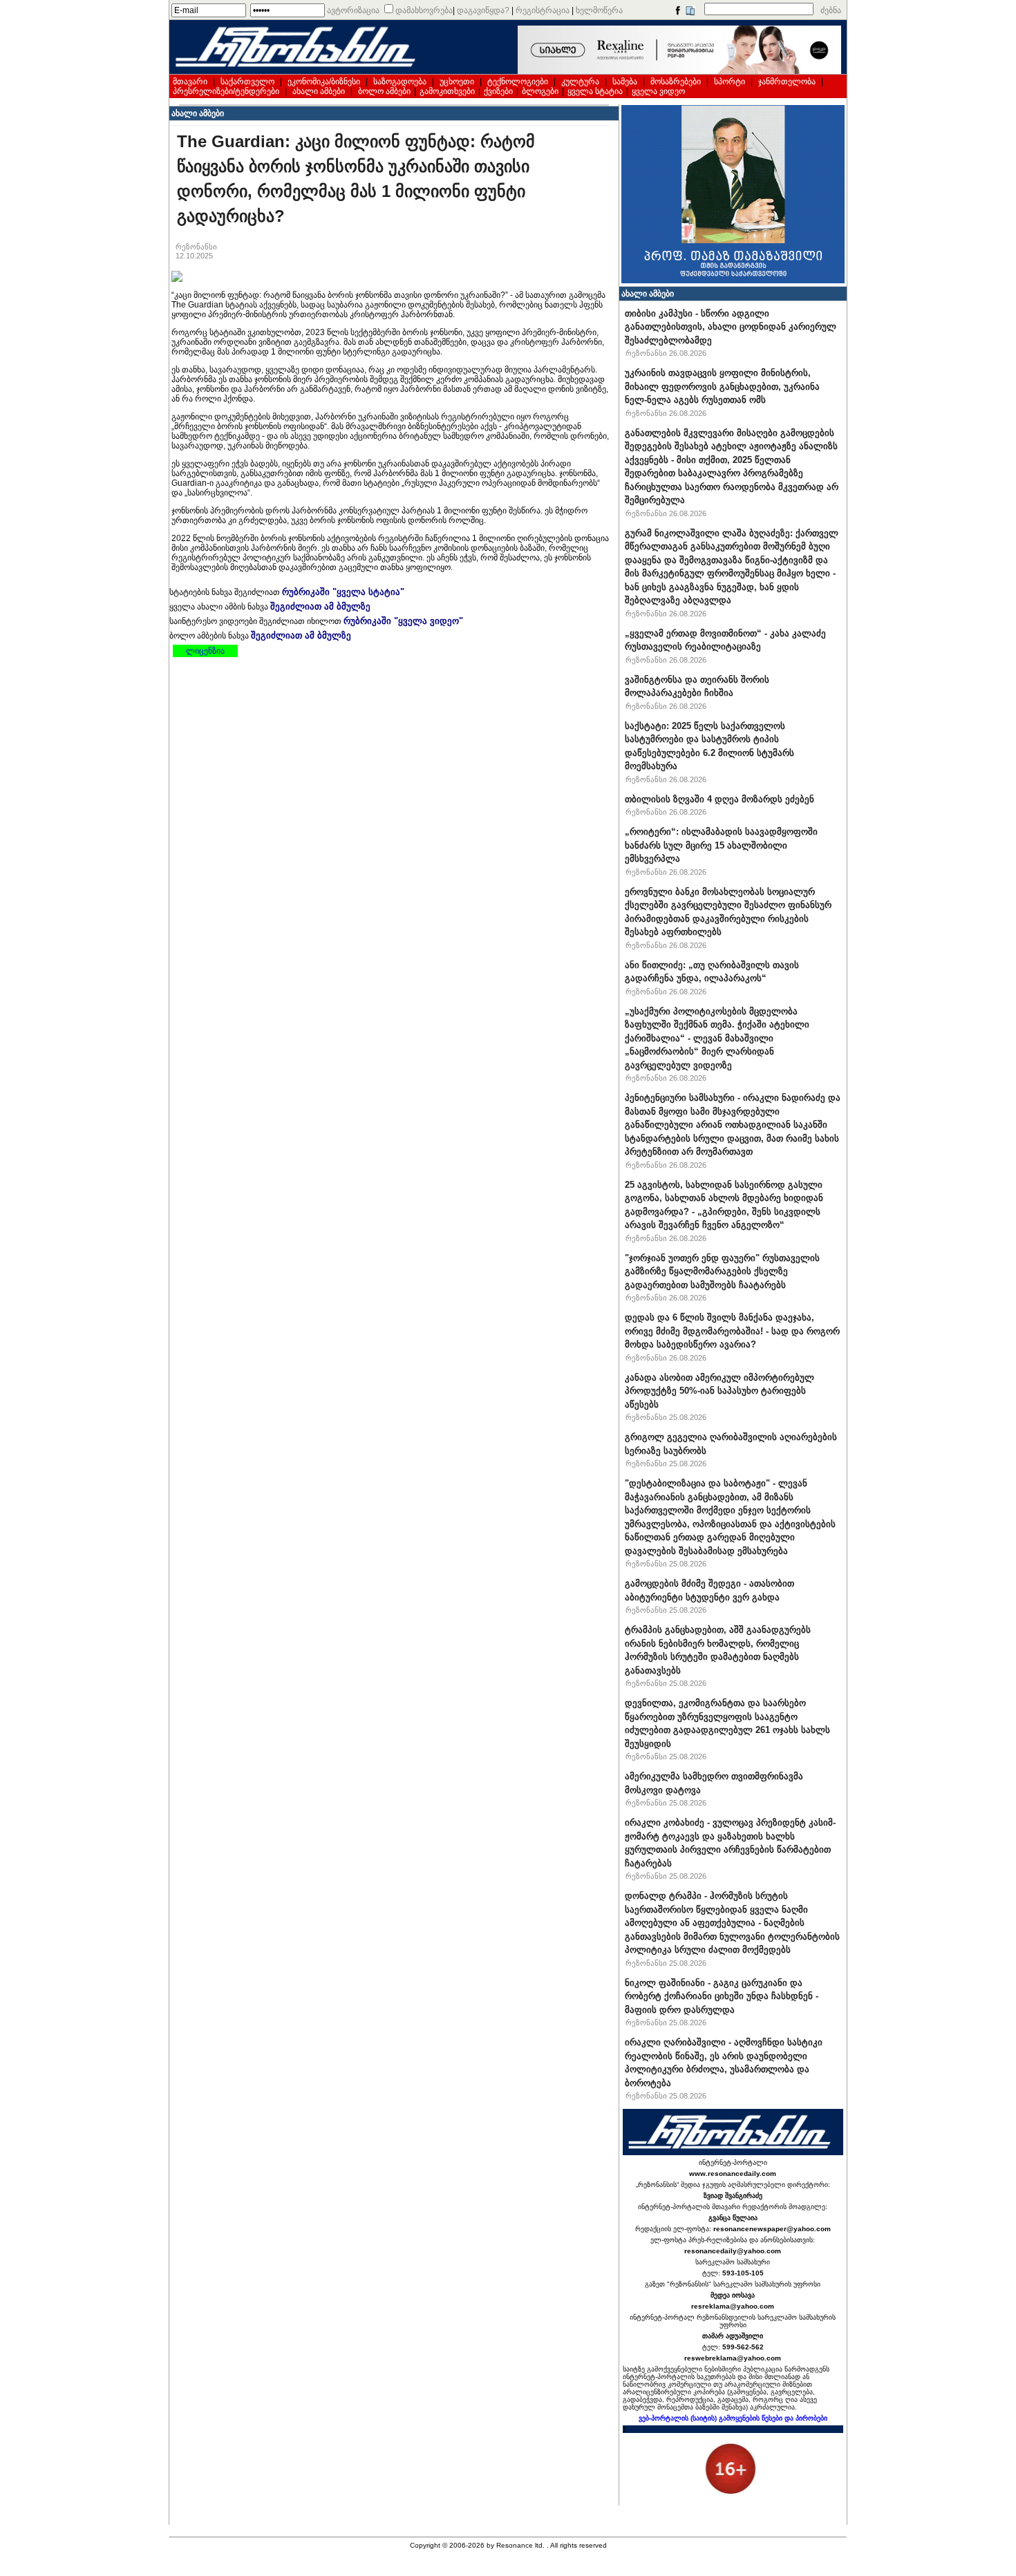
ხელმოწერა (599, 10)
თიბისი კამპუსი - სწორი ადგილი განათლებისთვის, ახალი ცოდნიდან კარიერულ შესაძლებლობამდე (731, 327)
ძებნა (831, 10)
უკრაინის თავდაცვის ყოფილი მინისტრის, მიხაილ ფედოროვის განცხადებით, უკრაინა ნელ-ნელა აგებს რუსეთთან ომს (722, 386)
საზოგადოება (400, 82)
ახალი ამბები (319, 91)
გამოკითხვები (447, 91)
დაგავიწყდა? (483, 10)
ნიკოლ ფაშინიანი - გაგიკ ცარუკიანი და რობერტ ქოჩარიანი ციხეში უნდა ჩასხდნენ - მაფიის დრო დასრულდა (722, 1996)
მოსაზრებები (676, 82)
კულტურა (580, 82)
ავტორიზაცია (353, 10)
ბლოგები (540, 91)
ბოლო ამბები (384, 91)
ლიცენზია (205, 651)
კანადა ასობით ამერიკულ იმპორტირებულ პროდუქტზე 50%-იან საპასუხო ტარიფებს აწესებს (719, 1391)
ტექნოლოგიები (518, 82)
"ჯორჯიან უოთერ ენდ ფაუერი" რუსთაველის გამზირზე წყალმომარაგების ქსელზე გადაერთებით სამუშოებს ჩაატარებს (722, 1271)
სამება (625, 82)
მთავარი (190, 82)
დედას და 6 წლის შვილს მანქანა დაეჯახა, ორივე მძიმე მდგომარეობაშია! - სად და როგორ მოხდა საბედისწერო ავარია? (732, 1331)
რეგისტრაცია (543, 10)
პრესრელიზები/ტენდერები (226, 91)
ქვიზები (498, 91)
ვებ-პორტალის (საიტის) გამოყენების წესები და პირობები (733, 2418)
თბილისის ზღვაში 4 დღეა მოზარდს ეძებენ (719, 799)
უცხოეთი (457, 82)
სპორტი (730, 82)
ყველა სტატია (595, 91)
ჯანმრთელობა (787, 82)
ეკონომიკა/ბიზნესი (324, 82)
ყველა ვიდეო (658, 91)
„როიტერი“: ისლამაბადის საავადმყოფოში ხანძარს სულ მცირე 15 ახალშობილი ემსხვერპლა (721, 845)
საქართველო (247, 82)
